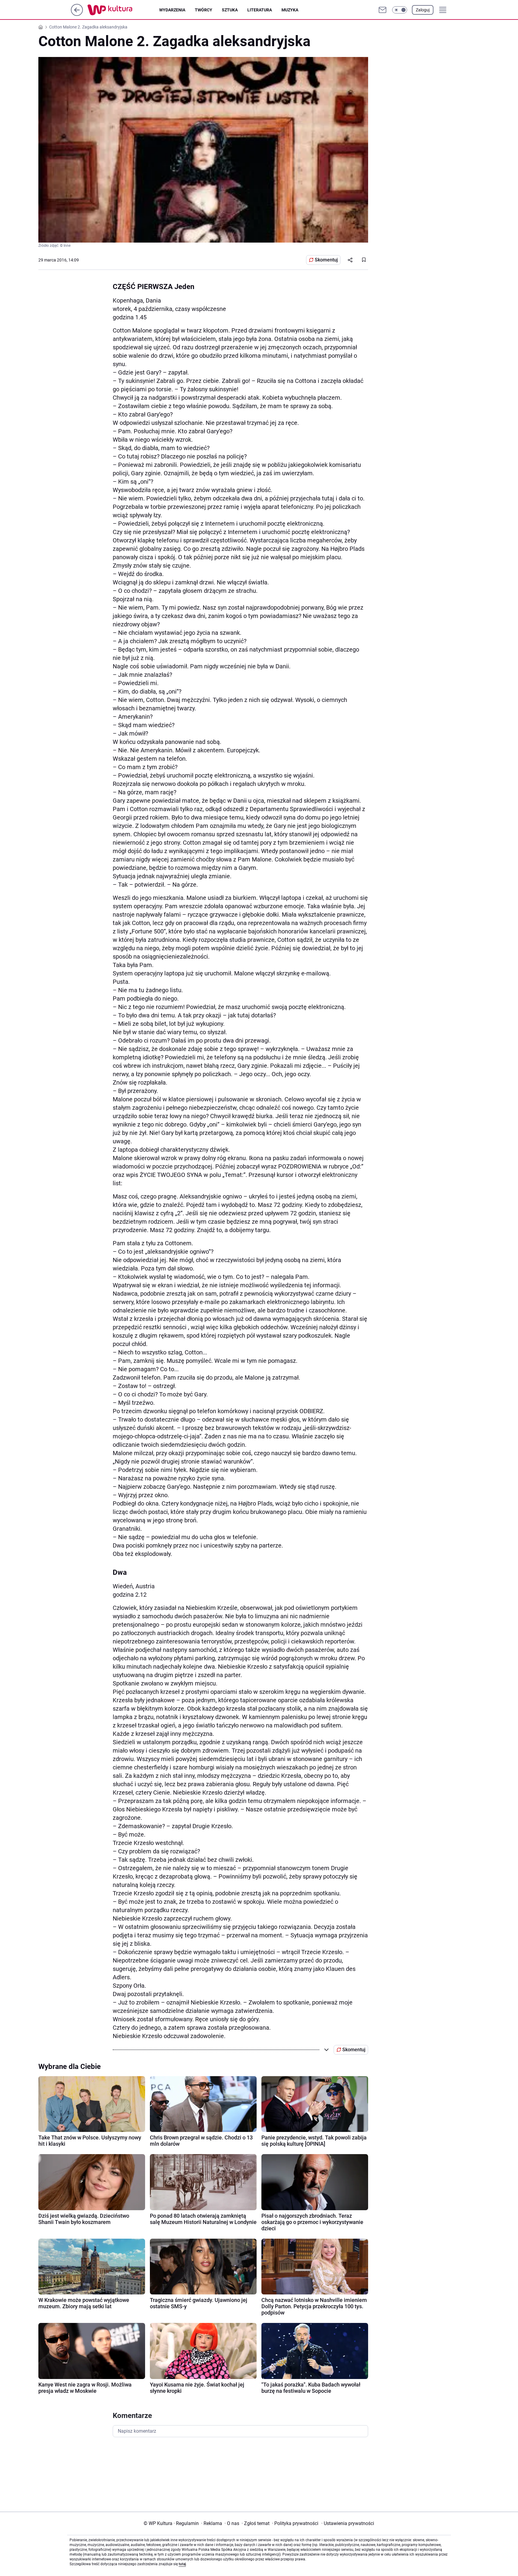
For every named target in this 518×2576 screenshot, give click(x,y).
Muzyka (290, 10)
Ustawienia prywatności (348, 2523)
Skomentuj (326, 260)
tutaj (182, 2564)
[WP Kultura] (123, 10)
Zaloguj (423, 10)
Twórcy (204, 10)
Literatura (260, 10)
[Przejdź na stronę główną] (77, 14)
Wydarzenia (172, 10)
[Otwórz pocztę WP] (383, 10)
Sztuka (230, 10)
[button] (400, 10)
